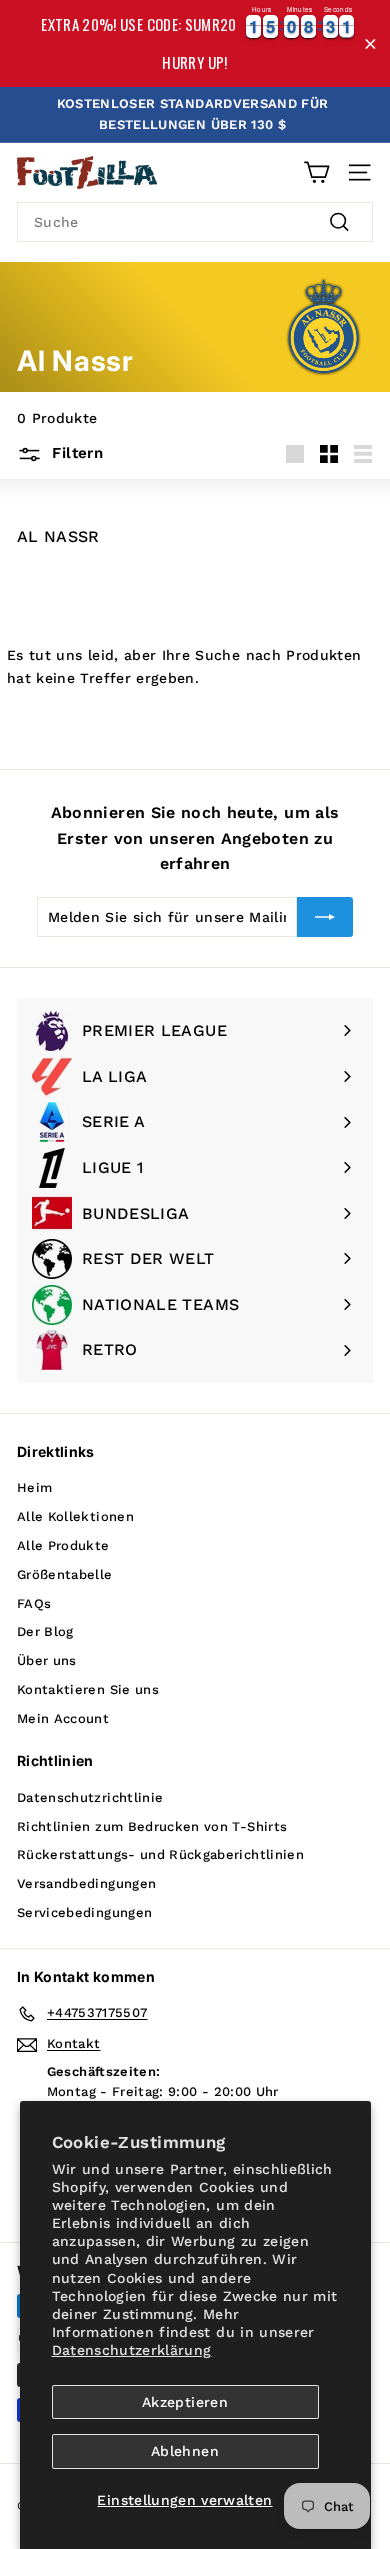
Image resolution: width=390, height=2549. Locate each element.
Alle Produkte (63, 1545)
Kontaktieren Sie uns (88, 1689)
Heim (34, 1487)
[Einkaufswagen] (316, 172)
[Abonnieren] (325, 917)
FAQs (34, 1603)
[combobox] (195, 222)
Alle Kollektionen (75, 1516)
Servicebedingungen (84, 1912)
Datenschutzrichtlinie (90, 1797)
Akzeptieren (185, 2402)
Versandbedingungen (86, 1883)
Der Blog (45, 1631)
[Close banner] (370, 43)
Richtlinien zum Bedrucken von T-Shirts (152, 1826)
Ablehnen (185, 2451)
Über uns (47, 1660)
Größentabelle (65, 1574)
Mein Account (63, 1718)
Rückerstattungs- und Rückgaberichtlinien (160, 1854)
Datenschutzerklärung (132, 2350)
